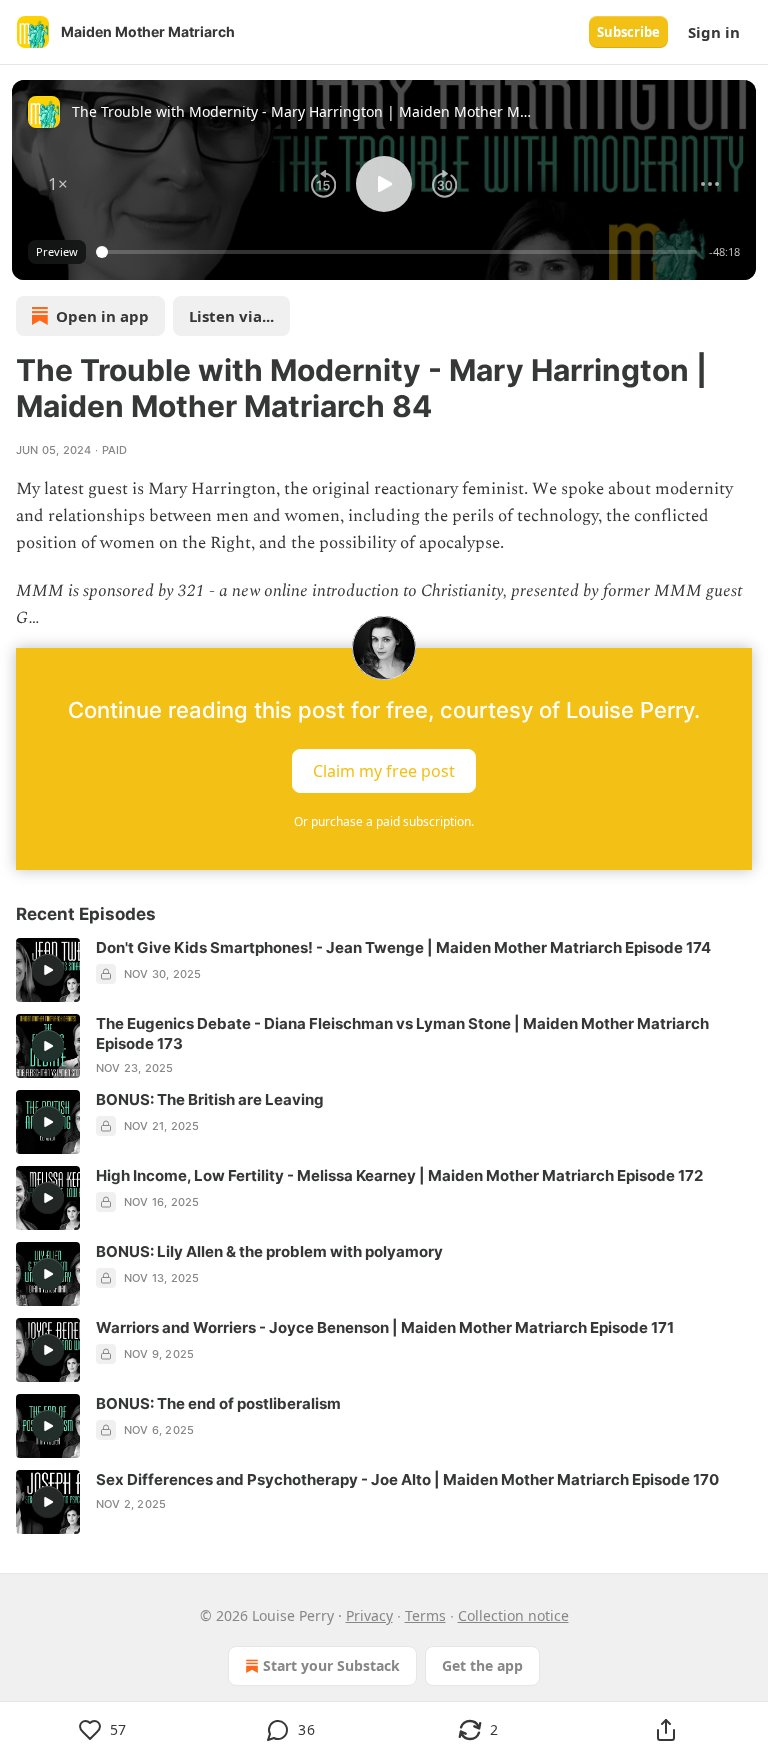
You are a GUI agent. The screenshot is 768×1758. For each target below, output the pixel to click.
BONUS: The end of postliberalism (218, 1403)
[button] (58, 184)
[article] (384, 970)
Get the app (482, 1665)
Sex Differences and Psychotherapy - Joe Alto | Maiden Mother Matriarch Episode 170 (407, 1479)
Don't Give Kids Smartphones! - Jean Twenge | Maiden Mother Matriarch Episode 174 (403, 947)
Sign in (714, 32)
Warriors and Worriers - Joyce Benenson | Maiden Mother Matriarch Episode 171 (385, 1327)
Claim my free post (384, 771)
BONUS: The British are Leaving (210, 1099)
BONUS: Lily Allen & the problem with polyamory (269, 1251)
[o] (48, 970)
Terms (425, 1615)
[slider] (399, 252)
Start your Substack (331, 1665)
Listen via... (231, 316)
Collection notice (513, 1615)
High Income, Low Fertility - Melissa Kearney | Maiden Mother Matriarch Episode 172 (399, 1175)
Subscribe (628, 32)
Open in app (102, 316)
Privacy (369, 1615)
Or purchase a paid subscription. (384, 821)
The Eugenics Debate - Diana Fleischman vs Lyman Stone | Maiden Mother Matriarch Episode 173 (402, 1033)
